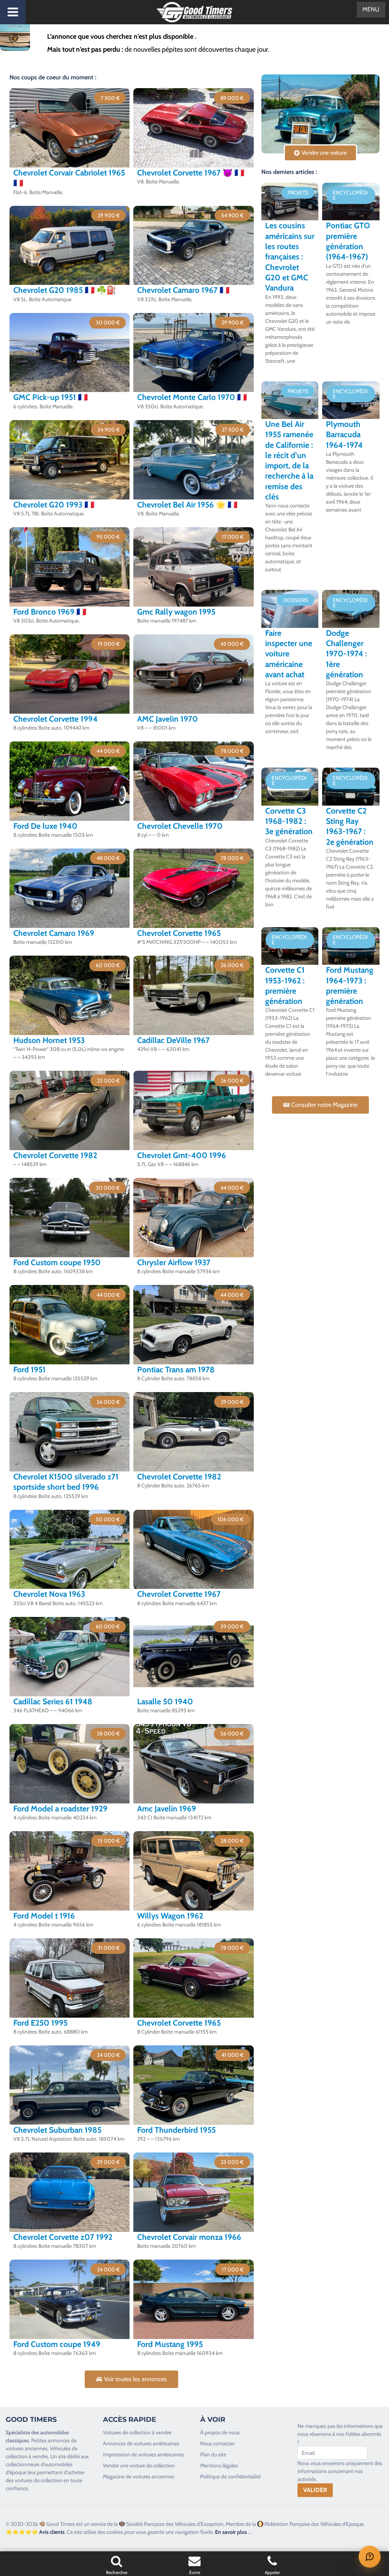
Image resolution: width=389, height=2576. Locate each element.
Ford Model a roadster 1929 (60, 1809)
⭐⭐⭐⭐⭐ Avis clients (35, 2532)
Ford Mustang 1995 (170, 2344)
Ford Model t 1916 (44, 1916)
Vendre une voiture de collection (139, 2465)
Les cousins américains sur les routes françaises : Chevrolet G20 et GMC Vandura (290, 257)
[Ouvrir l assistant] (370, 2557)
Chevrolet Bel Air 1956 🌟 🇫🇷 (187, 505)
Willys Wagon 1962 (170, 1916)
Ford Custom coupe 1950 (57, 1262)
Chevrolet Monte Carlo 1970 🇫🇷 (192, 397)
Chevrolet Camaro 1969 (54, 933)
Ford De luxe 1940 (45, 826)
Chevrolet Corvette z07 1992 (63, 2237)
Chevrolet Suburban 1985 (57, 2130)
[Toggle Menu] (13, 12)
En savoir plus (231, 2532)
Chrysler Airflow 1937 (174, 1262)
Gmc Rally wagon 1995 (176, 612)
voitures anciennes (27, 2448)
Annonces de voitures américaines (141, 2443)
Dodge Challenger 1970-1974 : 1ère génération (346, 654)
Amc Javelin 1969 (167, 1809)
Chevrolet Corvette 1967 (179, 1594)
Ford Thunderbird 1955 (176, 2130)
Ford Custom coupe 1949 (57, 2344)
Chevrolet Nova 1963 (49, 1594)
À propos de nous (220, 2432)
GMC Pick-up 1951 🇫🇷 (51, 397)
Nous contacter (217, 2443)
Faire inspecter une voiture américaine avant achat (289, 654)
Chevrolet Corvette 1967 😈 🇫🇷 (191, 173)
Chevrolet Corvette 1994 (55, 719)
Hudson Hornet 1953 (49, 1040)
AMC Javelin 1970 (168, 719)
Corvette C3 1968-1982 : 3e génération (289, 821)
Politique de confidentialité (230, 2476)
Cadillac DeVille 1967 (173, 1040)
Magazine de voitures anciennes (139, 2476)
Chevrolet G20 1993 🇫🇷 (54, 505)
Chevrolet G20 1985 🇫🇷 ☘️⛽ (65, 290)
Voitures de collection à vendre (137, 2432)
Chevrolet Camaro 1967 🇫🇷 (183, 290)
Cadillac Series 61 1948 (53, 1701)
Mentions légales (219, 2465)
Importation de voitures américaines (143, 2454)
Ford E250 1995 (40, 2023)
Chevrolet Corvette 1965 (179, 933)
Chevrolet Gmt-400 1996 (182, 1155)
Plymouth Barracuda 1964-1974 (344, 435)
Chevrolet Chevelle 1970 (180, 826)
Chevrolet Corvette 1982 (55, 1155)
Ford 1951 (29, 1369)
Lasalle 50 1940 (165, 1701)
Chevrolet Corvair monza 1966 (189, 2237)
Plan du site (213, 2454)
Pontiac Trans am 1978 (176, 1369)
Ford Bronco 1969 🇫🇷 (50, 612)
